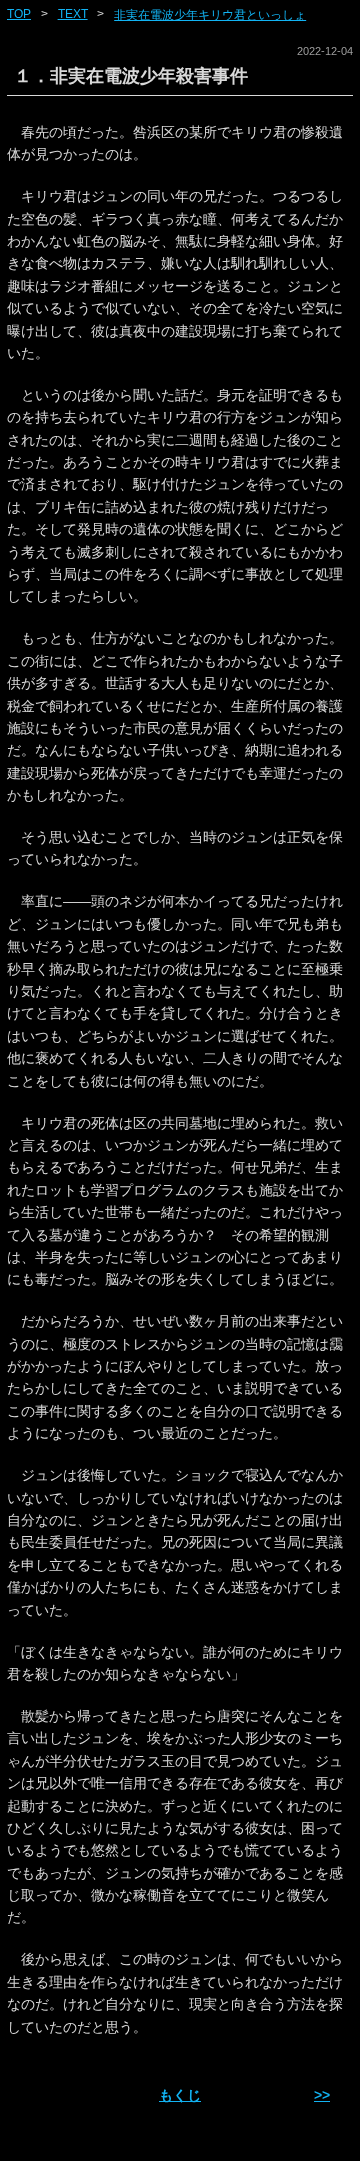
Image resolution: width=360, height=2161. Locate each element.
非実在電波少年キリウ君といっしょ (210, 15)
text (73, 14)
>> (322, 2095)
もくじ (180, 2095)
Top (19, 14)
